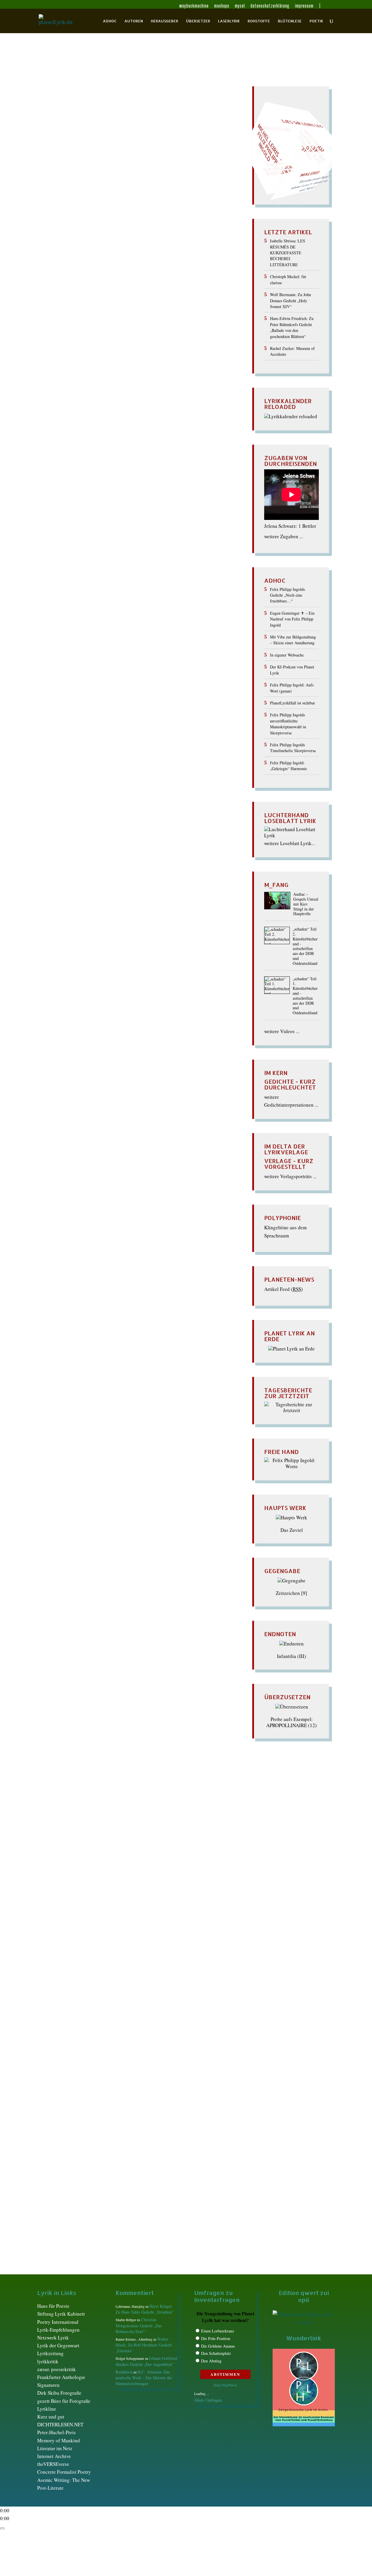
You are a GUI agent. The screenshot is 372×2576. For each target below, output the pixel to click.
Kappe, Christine (99, 1360)
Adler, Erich (82, 675)
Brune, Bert (107, 710)
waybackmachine (194, 6)
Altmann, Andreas (156, 1773)
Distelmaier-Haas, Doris (70, 168)
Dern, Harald (170, 162)
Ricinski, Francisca (73, 1431)
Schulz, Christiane (179, 357)
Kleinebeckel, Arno (117, 817)
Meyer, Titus (181, 1915)
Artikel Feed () (284, 1289)
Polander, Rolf (95, 322)
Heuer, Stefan (136, 794)
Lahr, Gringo (189, 274)
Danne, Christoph (128, 722)
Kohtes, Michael (195, 263)
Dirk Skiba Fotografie (59, 2393)
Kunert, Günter (100, 1897)
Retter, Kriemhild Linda (144, 328)
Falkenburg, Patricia (76, 191)
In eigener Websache (287, 655)
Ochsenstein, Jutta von (179, 871)
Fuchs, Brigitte (59, 758)
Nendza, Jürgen (160, 859)
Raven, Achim (136, 1425)
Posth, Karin (125, 322)
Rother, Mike (123, 334)
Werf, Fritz (113, 1503)
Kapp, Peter (99, 811)
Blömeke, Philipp (146, 1254)
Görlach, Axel (143, 764)
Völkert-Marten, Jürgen (83, 954)
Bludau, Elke (141, 699)
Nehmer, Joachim (139, 1921)
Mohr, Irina (94, 1402)
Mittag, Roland (65, 1402)
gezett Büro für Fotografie (64, 2401)
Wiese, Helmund (155, 411)
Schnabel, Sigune (93, 351)
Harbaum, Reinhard (174, 215)
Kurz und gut (51, 2417)
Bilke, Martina (72, 138)
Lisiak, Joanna (180, 280)
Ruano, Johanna (187, 894)
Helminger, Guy (99, 227)
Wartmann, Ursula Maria (77, 960)
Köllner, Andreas (69, 268)
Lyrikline (47, 2409)
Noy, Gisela (63, 1414)
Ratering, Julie (159, 882)
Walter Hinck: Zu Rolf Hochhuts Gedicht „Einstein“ (144, 2345)
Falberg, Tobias (92, 746)
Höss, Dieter (61, 1348)
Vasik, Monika (124, 393)
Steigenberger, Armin (161, 1467)
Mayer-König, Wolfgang (81, 292)
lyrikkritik (48, 2361)
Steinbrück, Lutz (133, 1473)
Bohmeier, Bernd (147, 144)
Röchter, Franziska (114, 1431)
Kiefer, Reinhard (147, 251)
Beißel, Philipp (175, 126)
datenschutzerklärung (270, 6)
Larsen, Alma (105, 1384)
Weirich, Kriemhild (138, 405)
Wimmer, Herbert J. (161, 417)
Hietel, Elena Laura (106, 233)
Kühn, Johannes (172, 1372)
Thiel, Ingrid (126, 942)
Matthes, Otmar (194, 286)
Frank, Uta (131, 197)
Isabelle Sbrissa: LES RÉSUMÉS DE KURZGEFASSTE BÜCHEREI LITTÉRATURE (288, 253)
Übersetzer (198, 21)
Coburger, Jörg (64, 162)
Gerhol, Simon (71, 764)
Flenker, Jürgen (67, 197)
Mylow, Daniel (146, 304)
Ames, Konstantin (165, 114)
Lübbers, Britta (127, 286)
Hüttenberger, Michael (74, 805)
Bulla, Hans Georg (73, 156)
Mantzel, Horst (160, 286)
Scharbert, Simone (143, 345)
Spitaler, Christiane (70, 369)
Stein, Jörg (172, 369)
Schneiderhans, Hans (135, 351)
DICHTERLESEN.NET (60, 2424)
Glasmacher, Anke (174, 203)
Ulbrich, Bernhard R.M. (83, 393)
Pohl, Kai (171, 877)
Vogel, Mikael (70, 2004)
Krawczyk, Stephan (71, 1372)
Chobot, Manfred (172, 156)
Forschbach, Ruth (103, 752)
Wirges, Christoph (159, 971)
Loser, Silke (98, 286)
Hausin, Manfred (75, 221)
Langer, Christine (72, 1384)
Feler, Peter (184, 191)
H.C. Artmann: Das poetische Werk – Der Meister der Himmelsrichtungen (144, 2378)
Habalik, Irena (68, 215)
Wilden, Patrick (157, 966)
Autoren (134, 21)
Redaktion (55, 114)
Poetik (316, 21)
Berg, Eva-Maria (145, 687)
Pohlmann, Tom (63, 322)
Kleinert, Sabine (69, 263)
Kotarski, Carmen (193, 1891)
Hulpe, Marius (138, 800)
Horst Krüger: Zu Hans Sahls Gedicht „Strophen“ (145, 2309)
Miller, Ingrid (178, 847)
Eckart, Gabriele (171, 174)
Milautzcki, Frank (68, 298)
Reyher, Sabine (97, 894)
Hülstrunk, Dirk (65, 239)
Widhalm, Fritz (65, 411)
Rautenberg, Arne (102, 1425)
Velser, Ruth (68, 1491)
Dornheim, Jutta (153, 1283)
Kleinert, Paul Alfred (68, 1891)
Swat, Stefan (152, 381)
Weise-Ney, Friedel (180, 405)
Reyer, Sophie (184, 328)
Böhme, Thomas (111, 144)
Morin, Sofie (170, 853)
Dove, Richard (186, 1283)
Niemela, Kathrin (111, 865)
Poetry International (58, 2322)
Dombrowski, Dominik (157, 168)
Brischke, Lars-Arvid (138, 150)
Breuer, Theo (72, 150)
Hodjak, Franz (143, 233)
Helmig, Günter (64, 227)
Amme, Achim (185, 675)
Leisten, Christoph (107, 280)
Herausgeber (164, 21)
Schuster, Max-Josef (70, 363)
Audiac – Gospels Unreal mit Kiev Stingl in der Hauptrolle (306, 904)
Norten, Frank (140, 871)
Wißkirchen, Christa (81, 423)
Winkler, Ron (196, 417)
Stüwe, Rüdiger (122, 381)
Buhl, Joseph (135, 710)
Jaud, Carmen (164, 245)
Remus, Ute (105, 328)
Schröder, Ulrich (141, 357)
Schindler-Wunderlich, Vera (123, 906)
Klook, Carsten (155, 817)
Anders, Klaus (71, 681)
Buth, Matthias (109, 156)
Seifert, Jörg (74, 924)
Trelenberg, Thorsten (142, 387)
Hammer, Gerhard (66, 1331)
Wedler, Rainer (101, 405)
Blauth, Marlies (76, 699)
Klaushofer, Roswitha (170, 256)
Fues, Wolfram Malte (136, 758)
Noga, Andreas (159, 310)
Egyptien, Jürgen (133, 1289)
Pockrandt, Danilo (180, 316)
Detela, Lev (90, 728)
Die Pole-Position (216, 2338)
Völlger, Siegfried (89, 399)
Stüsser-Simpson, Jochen (79, 381)
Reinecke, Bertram (72, 328)
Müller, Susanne (112, 304)
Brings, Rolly (101, 150)
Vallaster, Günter (135, 1998)
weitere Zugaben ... (284, 536)
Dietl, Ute (190, 1808)
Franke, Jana (157, 197)
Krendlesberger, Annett (146, 823)
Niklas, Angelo (146, 1927)
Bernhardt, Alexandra (74, 132)
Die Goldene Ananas (218, 2346)
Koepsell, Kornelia (107, 263)
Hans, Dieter (139, 215)
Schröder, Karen (105, 357)
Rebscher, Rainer (70, 889)
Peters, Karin (89, 1933)
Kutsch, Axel (74, 274)
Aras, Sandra (101, 681)
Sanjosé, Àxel (153, 340)
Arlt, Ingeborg (141, 120)
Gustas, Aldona (175, 1850)
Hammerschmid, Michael (150, 776)
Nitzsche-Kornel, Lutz (119, 310)
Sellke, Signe (189, 1461)
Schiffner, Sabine (75, 906)
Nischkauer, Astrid (74, 310)
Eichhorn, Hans (168, 1289)
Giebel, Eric (107, 1844)
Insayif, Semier (72, 245)
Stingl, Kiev (145, 375)
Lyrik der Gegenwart (58, 2345)
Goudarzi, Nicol (70, 770)
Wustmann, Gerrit (151, 423)
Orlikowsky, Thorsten (73, 316)
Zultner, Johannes (184, 2028)
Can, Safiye (137, 717)
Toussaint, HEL (68, 387)
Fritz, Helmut (169, 1838)
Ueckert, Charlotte (76, 948)
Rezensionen (128, 894)
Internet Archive (54, 2456)
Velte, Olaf (152, 393)
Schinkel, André (170, 906)
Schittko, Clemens (135, 1449)
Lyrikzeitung (50, 2353)
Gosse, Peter (62, 209)
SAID (62, 340)
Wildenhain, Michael (75, 417)
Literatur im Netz (55, 2448)
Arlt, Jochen (171, 120)
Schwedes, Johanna (76, 1974)
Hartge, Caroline (116, 782)
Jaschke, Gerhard (178, 805)
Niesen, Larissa (146, 865)
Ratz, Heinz (191, 1939)
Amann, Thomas (128, 114)
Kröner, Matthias (140, 268)
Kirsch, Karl (98, 256)
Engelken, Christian (163, 179)
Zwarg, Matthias (75, 429)
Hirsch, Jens (101, 1868)
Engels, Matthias (104, 740)
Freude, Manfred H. (192, 197)
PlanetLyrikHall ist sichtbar (293, 703)
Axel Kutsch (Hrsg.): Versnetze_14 (92, 104)
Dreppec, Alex (107, 174)
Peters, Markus (144, 316)
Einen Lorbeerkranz (218, 2331)
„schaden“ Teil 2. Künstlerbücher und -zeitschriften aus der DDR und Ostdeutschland (305, 946)
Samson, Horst (96, 1950)
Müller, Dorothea (70, 1921)
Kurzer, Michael (176, 268)
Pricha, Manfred (96, 882)
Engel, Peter (128, 179)
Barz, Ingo (146, 126)
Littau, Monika (69, 1909)
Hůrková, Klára (149, 239)
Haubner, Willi (151, 782)
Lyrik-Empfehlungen (58, 2330)
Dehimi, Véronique (168, 722)
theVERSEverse (53, 2464)
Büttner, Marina (107, 717)
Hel (136, 1336)
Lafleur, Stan (161, 274)
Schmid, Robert (137, 1962)
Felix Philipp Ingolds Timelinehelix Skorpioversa (293, 748)
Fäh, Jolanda (89, 1301)
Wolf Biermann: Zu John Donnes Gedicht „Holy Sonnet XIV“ (290, 300)
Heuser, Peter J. (68, 233)
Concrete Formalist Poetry (64, 2472)
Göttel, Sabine (91, 209)
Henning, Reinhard (169, 227)
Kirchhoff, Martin (65, 256)
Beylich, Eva (167, 132)
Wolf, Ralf (65, 977)
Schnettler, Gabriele (179, 351)
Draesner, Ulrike (73, 174)
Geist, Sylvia (140, 203)
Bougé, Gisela (191, 1259)
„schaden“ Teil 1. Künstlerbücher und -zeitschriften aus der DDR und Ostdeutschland (305, 996)
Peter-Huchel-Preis (57, 2432)
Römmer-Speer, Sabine (167, 1945)
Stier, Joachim (116, 375)
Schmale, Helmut (102, 1962)
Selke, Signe (141, 363)
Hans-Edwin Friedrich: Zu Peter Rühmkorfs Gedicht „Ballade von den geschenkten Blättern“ (292, 327)
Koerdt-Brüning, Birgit (152, 263)
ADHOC (110, 21)
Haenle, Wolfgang (103, 776)
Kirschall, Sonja (129, 256)
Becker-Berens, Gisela (103, 687)
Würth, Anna (117, 423)
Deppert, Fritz (141, 162)
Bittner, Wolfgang (158, 138)
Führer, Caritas (70, 203)
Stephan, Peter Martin (77, 375)
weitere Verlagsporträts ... (290, 1176)
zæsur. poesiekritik (57, 2369)
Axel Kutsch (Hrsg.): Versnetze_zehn (96, 1762)
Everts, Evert (143, 185)
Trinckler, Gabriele (185, 387)
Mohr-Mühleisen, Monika (129, 853)
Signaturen (48, 2385)
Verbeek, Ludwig (125, 1491)
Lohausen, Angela (95, 841)
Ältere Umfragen (208, 2400)
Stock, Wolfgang (67, 1479)
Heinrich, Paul (116, 1336)
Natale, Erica (176, 304)
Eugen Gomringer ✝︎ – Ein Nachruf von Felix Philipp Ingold (292, 619)
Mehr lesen (50, 451)
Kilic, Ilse (195, 811)
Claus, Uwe (69, 1808)
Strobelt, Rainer (138, 936)
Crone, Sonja (111, 162)
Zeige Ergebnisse (225, 2385)
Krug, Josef (142, 1372)
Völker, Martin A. (184, 393)
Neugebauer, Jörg (73, 865)
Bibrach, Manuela (106, 693)
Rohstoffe (259, 21)
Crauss (88, 162)
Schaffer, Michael (106, 1443)
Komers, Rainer (104, 268)
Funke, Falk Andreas (115, 1313)
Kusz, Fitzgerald (76, 829)
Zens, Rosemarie (174, 977)
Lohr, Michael (69, 286)
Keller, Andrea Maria (106, 251)
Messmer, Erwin (155, 292)
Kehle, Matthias (75, 1885)
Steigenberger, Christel (76, 930)
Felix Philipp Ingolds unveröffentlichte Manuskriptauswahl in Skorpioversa (288, 724)
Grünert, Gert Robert (175, 770)
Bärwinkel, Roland (114, 126)
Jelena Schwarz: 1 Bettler (290, 526)
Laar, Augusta (132, 274)
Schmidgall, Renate (77, 912)
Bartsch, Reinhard (73, 1242)
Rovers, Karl (151, 334)
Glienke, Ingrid (66, 1319)
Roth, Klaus (96, 334)
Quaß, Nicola (153, 322)
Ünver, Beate (102, 1998)
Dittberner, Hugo (114, 168)
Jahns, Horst (102, 245)
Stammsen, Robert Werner (110, 1467)
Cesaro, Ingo (139, 156)
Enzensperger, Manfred (82, 185)
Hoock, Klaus (174, 233)
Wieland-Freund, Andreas (109, 411)
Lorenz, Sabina (102, 1909)
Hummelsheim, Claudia (107, 239)
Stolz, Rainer (172, 375)
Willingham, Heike (119, 417)
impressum (304, 6)
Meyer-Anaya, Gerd (142, 847)
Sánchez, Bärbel (120, 340)
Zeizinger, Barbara (190, 423)
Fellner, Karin (63, 1838)
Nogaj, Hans (189, 310)
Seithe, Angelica (110, 363)
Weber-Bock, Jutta (139, 1497)
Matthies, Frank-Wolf (74, 1396)
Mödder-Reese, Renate (147, 298)
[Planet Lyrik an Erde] (291, 1349)
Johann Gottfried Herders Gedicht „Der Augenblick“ (146, 2361)
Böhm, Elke (80, 144)
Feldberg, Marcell (117, 191)
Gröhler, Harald (155, 209)
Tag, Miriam (69, 942)
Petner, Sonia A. (126, 1414)
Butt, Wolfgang (73, 717)
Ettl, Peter (118, 185)
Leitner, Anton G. (146, 280)
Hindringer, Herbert (172, 794)
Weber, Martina (68, 405)
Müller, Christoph (75, 304)
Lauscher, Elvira (130, 835)
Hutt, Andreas (174, 1348)
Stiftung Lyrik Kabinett (61, 2314)
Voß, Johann (122, 399)
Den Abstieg (211, 2361)
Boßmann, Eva (136, 1259)
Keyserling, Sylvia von (142, 1360)
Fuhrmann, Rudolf (107, 203)
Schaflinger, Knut (105, 345)
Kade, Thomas (195, 245)
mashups (222, 6)
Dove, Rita (93, 1820)
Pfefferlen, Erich (72, 877)
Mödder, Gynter (105, 298)
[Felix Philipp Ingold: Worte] (291, 1466)
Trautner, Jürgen (102, 387)
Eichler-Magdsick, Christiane (84, 179)
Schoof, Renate (71, 357)
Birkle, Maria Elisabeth (113, 138)
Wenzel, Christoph (73, 2016)
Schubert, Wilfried (108, 918)
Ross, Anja (70, 334)
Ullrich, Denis (73, 1998)
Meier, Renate (122, 292)
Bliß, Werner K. (110, 699)
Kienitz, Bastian (182, 251)
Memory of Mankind (59, 2440)
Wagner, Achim (153, 399)
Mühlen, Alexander (192, 298)
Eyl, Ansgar (170, 185)
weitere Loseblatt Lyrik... (290, 843)
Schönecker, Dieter (77, 1968)
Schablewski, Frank (134, 900)
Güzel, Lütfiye (188, 209)
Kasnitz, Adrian (66, 251)
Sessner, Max (170, 363)
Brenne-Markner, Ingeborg (143, 705)
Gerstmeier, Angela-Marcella (168, 1313)
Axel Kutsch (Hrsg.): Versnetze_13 (92, 1219)
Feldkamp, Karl (154, 191)
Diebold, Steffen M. (154, 1277)
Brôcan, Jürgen (178, 150)
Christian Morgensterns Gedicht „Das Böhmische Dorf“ (139, 2325)
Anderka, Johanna (71, 120)
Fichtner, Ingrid (95, 1838)
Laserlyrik (229, 21)
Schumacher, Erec (187, 918)
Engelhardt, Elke (67, 740)
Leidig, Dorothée (68, 280)
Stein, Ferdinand (142, 369)
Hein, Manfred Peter (115, 221)
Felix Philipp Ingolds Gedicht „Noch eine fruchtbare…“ (287, 595)
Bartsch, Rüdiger (76, 126)
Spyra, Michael (107, 369)
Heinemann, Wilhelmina (163, 221)
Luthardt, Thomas (160, 841)
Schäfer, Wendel (68, 345)
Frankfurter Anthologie (61, 2377)
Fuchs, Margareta (95, 758)
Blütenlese (290, 21)
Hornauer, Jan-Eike (101, 800)
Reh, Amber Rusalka (111, 889)
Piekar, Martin (105, 877)
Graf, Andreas (122, 209)
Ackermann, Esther (89, 114)
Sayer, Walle (181, 340)
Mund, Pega (69, 859)
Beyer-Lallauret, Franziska (125, 132)
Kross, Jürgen (68, 1897)
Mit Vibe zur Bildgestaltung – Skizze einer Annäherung (293, 640)
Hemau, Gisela (132, 227)
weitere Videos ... (282, 1031)
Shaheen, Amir (139, 924)
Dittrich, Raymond (160, 728)
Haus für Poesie (53, 2306)
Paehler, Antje (112, 316)
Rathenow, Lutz (185, 322)
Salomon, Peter (85, 340)
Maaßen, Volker (150, 1390)
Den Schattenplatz (216, 2353)
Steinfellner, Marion (108, 1986)
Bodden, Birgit (196, 699)
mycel (240, 6)
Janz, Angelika (132, 245)
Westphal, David (143, 1503)
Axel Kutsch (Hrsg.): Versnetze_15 (92, 665)
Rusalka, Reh (70, 1437)
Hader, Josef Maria (104, 215)
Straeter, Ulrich (104, 936)
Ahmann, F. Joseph (116, 1773)
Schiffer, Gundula (182, 345)
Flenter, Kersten (101, 197)
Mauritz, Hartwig (102, 847)
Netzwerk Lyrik (53, 2338)
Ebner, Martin (138, 174)
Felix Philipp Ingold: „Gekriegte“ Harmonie (288, 766)
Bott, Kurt (177, 144)
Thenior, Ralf (181, 381)
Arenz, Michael (108, 120)
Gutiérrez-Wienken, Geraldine (94, 1325)
